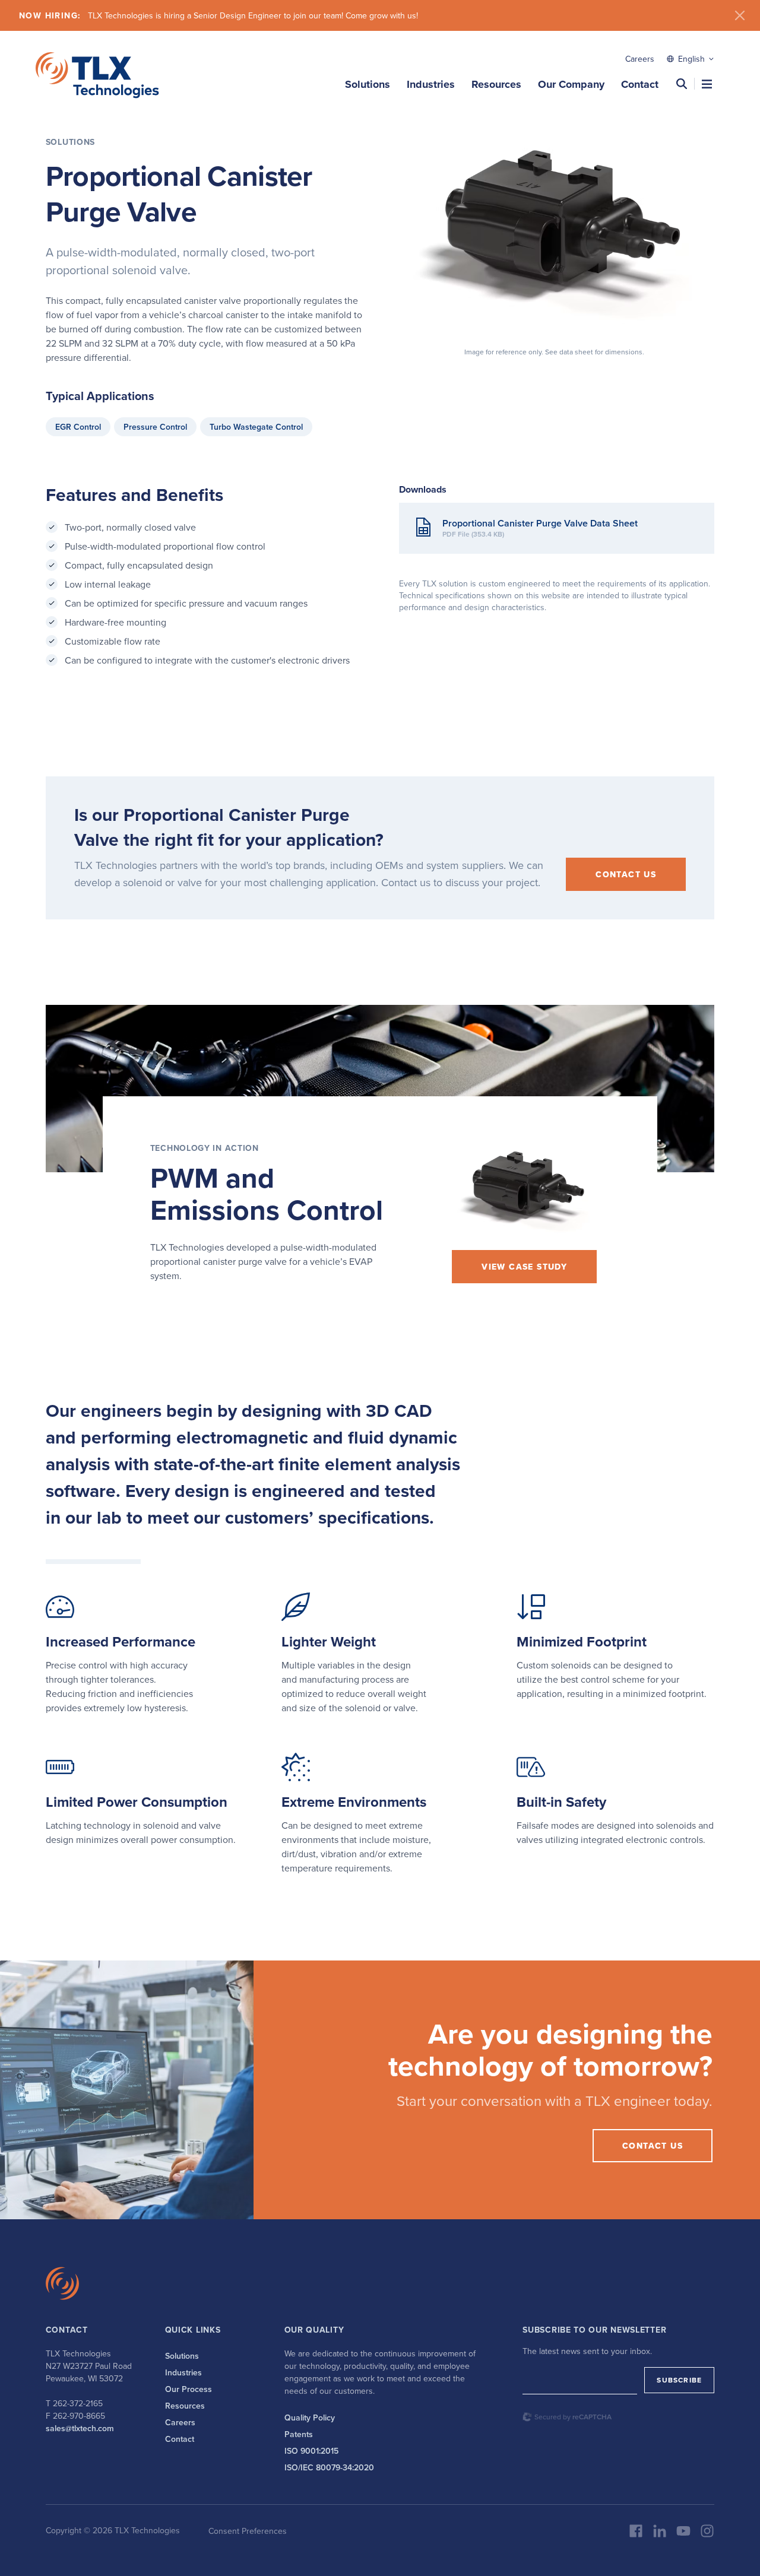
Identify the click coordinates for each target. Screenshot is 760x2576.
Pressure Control (155, 427)
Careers (640, 59)
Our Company (571, 84)
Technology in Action (205, 1148)
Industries (431, 84)
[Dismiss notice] (740, 15)
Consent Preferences (248, 2531)
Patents (299, 2434)
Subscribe (679, 2380)
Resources (496, 84)
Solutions (368, 84)
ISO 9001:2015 (311, 2451)
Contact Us (626, 874)
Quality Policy (310, 2418)
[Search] (682, 84)
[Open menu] (707, 84)
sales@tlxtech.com (80, 2428)
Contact (640, 84)
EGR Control (78, 427)
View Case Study (524, 1267)
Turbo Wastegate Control (256, 427)
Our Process (189, 2389)
